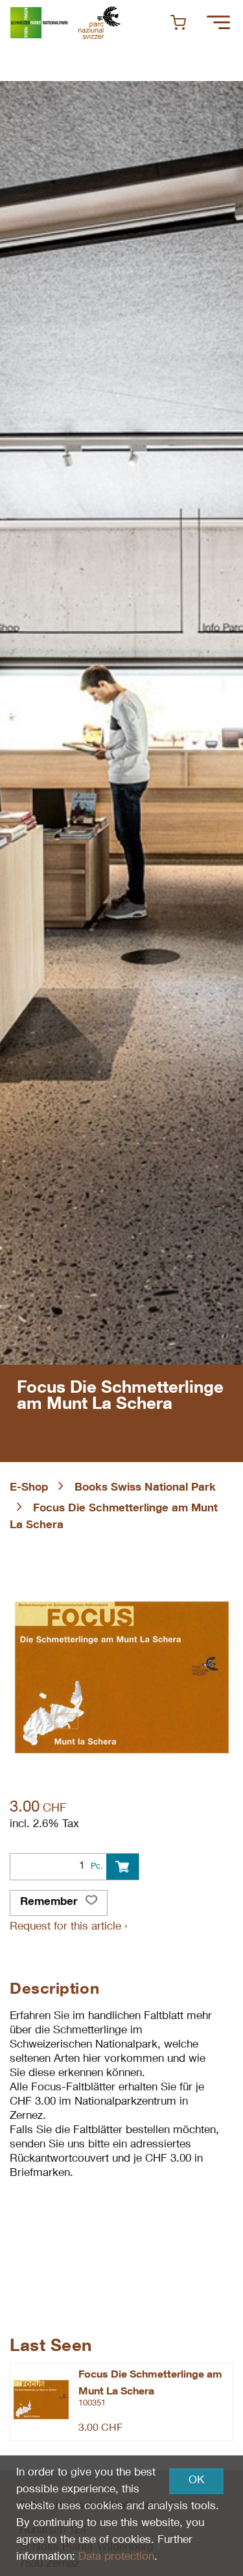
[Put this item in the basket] (122, 1867)
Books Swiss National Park (145, 1488)
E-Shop (29, 1488)
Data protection (116, 2558)
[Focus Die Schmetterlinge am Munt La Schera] (41, 2400)
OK (196, 2481)
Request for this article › (68, 1927)
